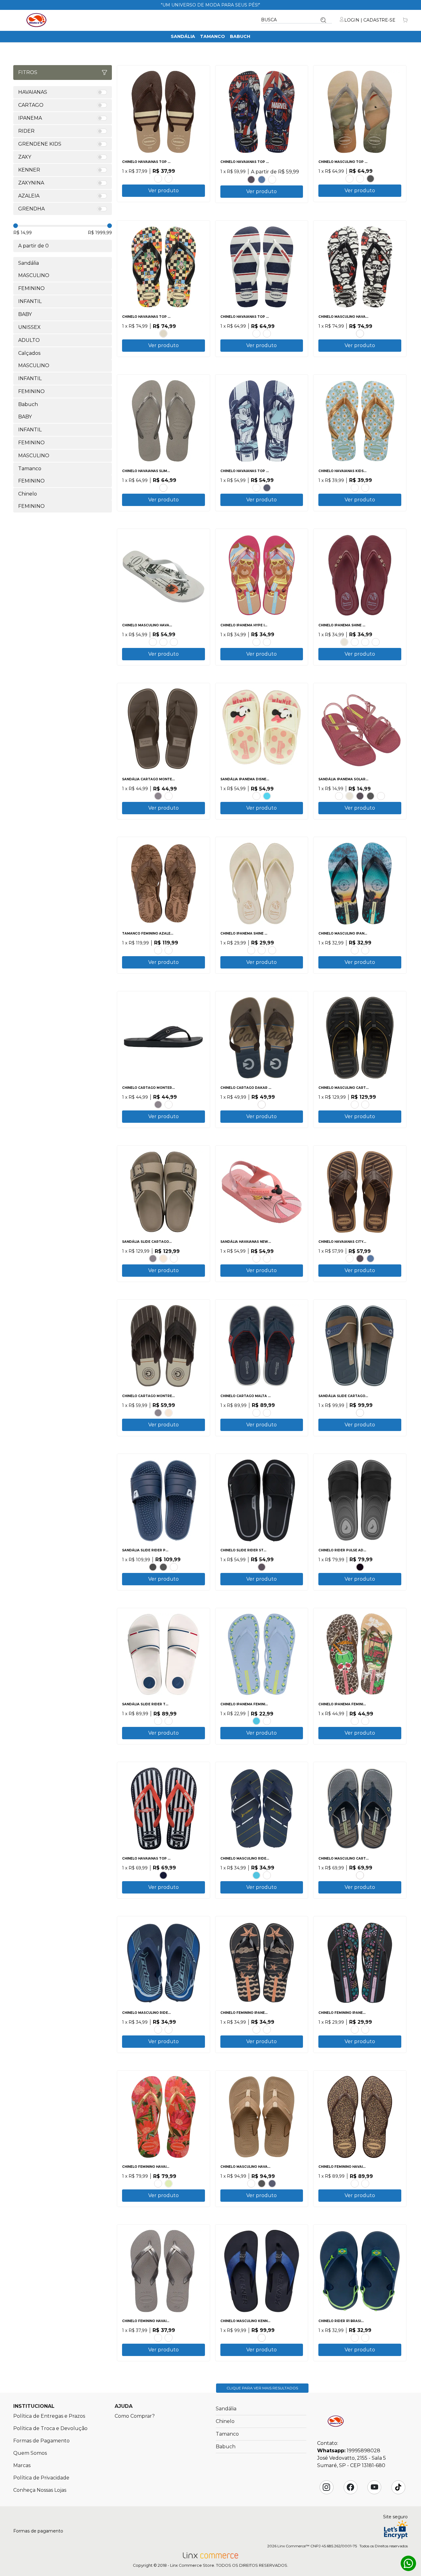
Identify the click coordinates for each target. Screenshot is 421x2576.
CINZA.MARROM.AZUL (360, 1413)
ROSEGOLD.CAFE (349, 1259)
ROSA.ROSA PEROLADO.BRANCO (339, 796)
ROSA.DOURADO (158, 2184)
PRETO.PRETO (251, 180)
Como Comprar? (135, 2416)
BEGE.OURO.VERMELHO (256, 2030)
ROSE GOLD (349, 179)
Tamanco (213, 36)
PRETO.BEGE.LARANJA (267, 2030)
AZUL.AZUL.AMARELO (256, 1721)
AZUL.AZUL (174, 1567)
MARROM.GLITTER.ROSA (365, 2030)
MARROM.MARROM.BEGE (169, 796)
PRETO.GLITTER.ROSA (355, 2030)
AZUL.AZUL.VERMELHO (267, 796)
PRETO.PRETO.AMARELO (365, 2338)
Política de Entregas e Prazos (49, 2416)
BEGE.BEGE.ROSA (256, 796)
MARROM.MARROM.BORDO (256, 1413)
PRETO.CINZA (163, 1567)
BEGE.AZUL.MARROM (360, 1875)
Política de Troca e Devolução (50, 2428)
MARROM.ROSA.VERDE (365, 1721)
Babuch (240, 36)
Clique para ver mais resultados (262, 2388)
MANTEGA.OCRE (272, 950)
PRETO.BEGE (251, 950)
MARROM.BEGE (174, 1259)
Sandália (183, 36)
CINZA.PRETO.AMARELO (365, 1105)
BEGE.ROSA (256, 488)
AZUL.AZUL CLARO (169, 2030)
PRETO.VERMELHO (153, 1567)
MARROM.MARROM (355, 1105)
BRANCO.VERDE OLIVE (153, 642)
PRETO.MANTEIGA (355, 642)
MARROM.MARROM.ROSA (267, 1721)
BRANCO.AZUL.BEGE (355, 950)
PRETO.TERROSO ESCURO (158, 950)
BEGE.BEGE (163, 334)
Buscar (323, 20)
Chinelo (225, 2421)
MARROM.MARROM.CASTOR (169, 1105)
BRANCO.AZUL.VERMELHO (158, 1721)
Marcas (22, 2465)
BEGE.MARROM (163, 1259)
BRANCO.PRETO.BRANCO (360, 334)
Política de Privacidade (41, 2478)
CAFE (158, 179)
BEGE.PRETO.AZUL (355, 1721)
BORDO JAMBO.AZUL (376, 642)
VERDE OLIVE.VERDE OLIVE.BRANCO (174, 642)
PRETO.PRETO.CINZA (158, 796)
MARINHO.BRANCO (267, 334)
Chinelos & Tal (36, 20)
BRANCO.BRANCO (381, 796)
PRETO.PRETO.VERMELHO (267, 1875)
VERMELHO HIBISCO (272, 180)
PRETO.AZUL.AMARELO (365, 950)
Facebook (350, 2487)
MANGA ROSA (355, 488)
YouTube (374, 2487)
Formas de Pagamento (41, 2441)
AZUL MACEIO (365, 488)
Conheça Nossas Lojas (40, 2490)
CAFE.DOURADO (355, 2184)
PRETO (370, 179)
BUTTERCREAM (169, 2184)
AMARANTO (169, 2338)
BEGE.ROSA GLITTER (267, 642)
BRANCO (360, 179)
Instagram (326, 2487)
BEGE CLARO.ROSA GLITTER (256, 642)
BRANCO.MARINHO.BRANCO (256, 334)
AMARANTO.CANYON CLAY (365, 2184)
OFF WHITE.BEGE (262, 950)
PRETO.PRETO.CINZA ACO (169, 179)
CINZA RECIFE (163, 488)
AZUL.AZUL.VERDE (355, 2338)
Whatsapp (408, 2563)
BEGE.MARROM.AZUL (262, 1105)
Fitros (28, 72)
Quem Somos (30, 2453)
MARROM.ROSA (365, 642)
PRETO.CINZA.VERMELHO (169, 1721)
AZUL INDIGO (262, 180)
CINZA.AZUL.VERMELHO (267, 1413)
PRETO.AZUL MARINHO (262, 2338)
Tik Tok (398, 2487)
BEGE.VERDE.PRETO (158, 2030)
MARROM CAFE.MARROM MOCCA (169, 950)
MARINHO (267, 488)
